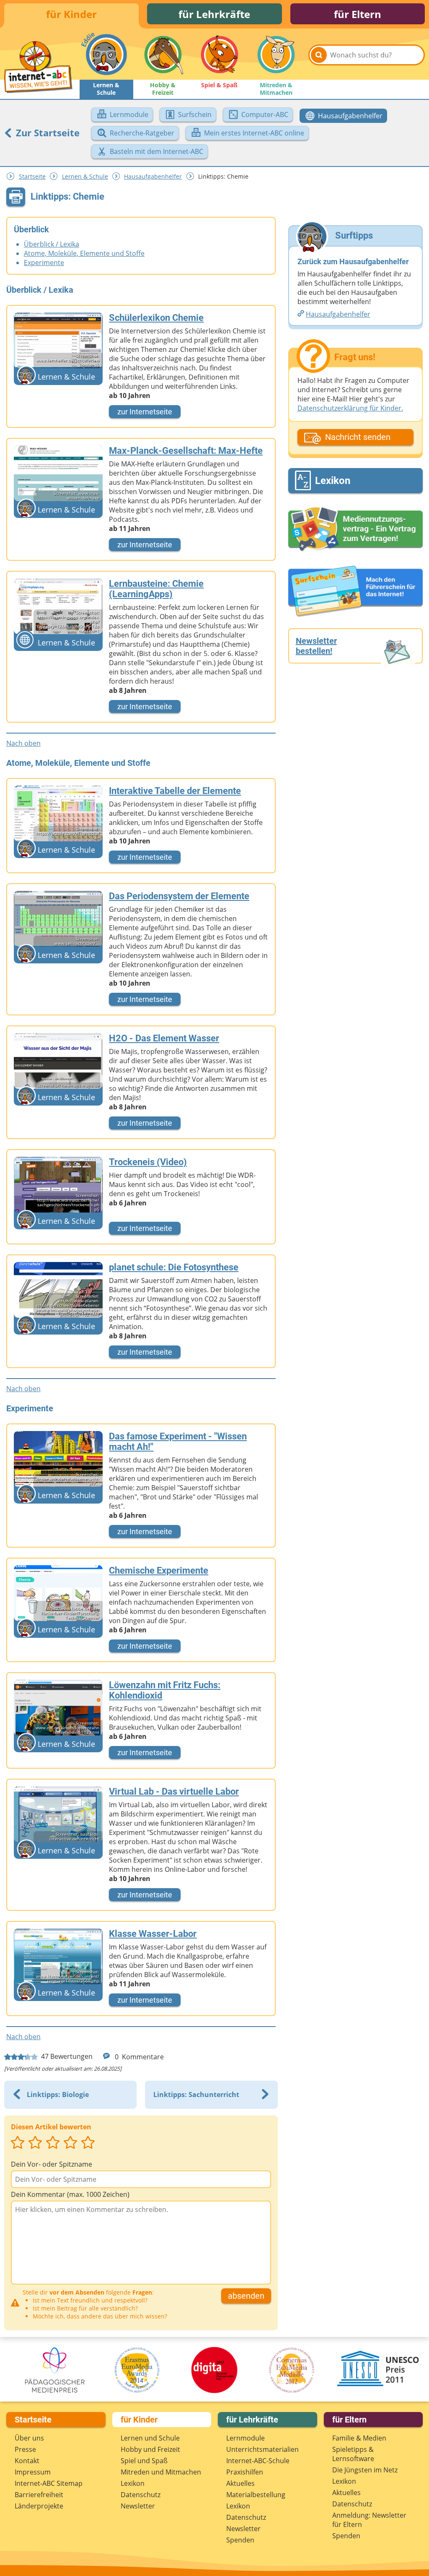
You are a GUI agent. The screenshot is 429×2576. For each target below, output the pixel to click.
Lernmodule (246, 2438)
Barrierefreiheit (39, 2495)
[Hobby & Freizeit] (163, 55)
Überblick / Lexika (52, 244)
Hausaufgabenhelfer (153, 176)
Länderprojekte (39, 2506)
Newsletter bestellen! (316, 646)
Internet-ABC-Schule (258, 2461)
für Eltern (358, 14)
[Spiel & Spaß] (220, 55)
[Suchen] (319, 55)
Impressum (33, 2472)
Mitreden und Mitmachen (161, 2472)
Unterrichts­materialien (262, 2449)
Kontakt (27, 2461)
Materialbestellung (256, 2495)
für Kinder (71, 14)
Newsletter (138, 2506)
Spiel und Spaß (144, 2461)
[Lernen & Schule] (106, 55)
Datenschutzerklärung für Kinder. (350, 408)
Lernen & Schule (85, 176)
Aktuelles (240, 2483)
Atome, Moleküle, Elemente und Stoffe (84, 253)
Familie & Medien (359, 2438)
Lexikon (133, 2483)
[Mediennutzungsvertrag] (355, 529)
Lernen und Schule (150, 2438)
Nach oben (23, 743)
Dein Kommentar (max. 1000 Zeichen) (70, 2194)
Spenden (240, 2540)
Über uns (29, 2438)
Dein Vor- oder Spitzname (52, 2164)
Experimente (44, 263)
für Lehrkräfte (214, 14)
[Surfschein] (355, 592)
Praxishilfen (245, 2472)
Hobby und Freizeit (150, 2449)
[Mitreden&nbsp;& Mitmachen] (276, 55)
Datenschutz (141, 2495)
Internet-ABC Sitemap (49, 2483)
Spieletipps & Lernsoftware (353, 2454)
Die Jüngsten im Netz (365, 2470)
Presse (25, 2449)
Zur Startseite (47, 133)
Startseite (32, 176)
